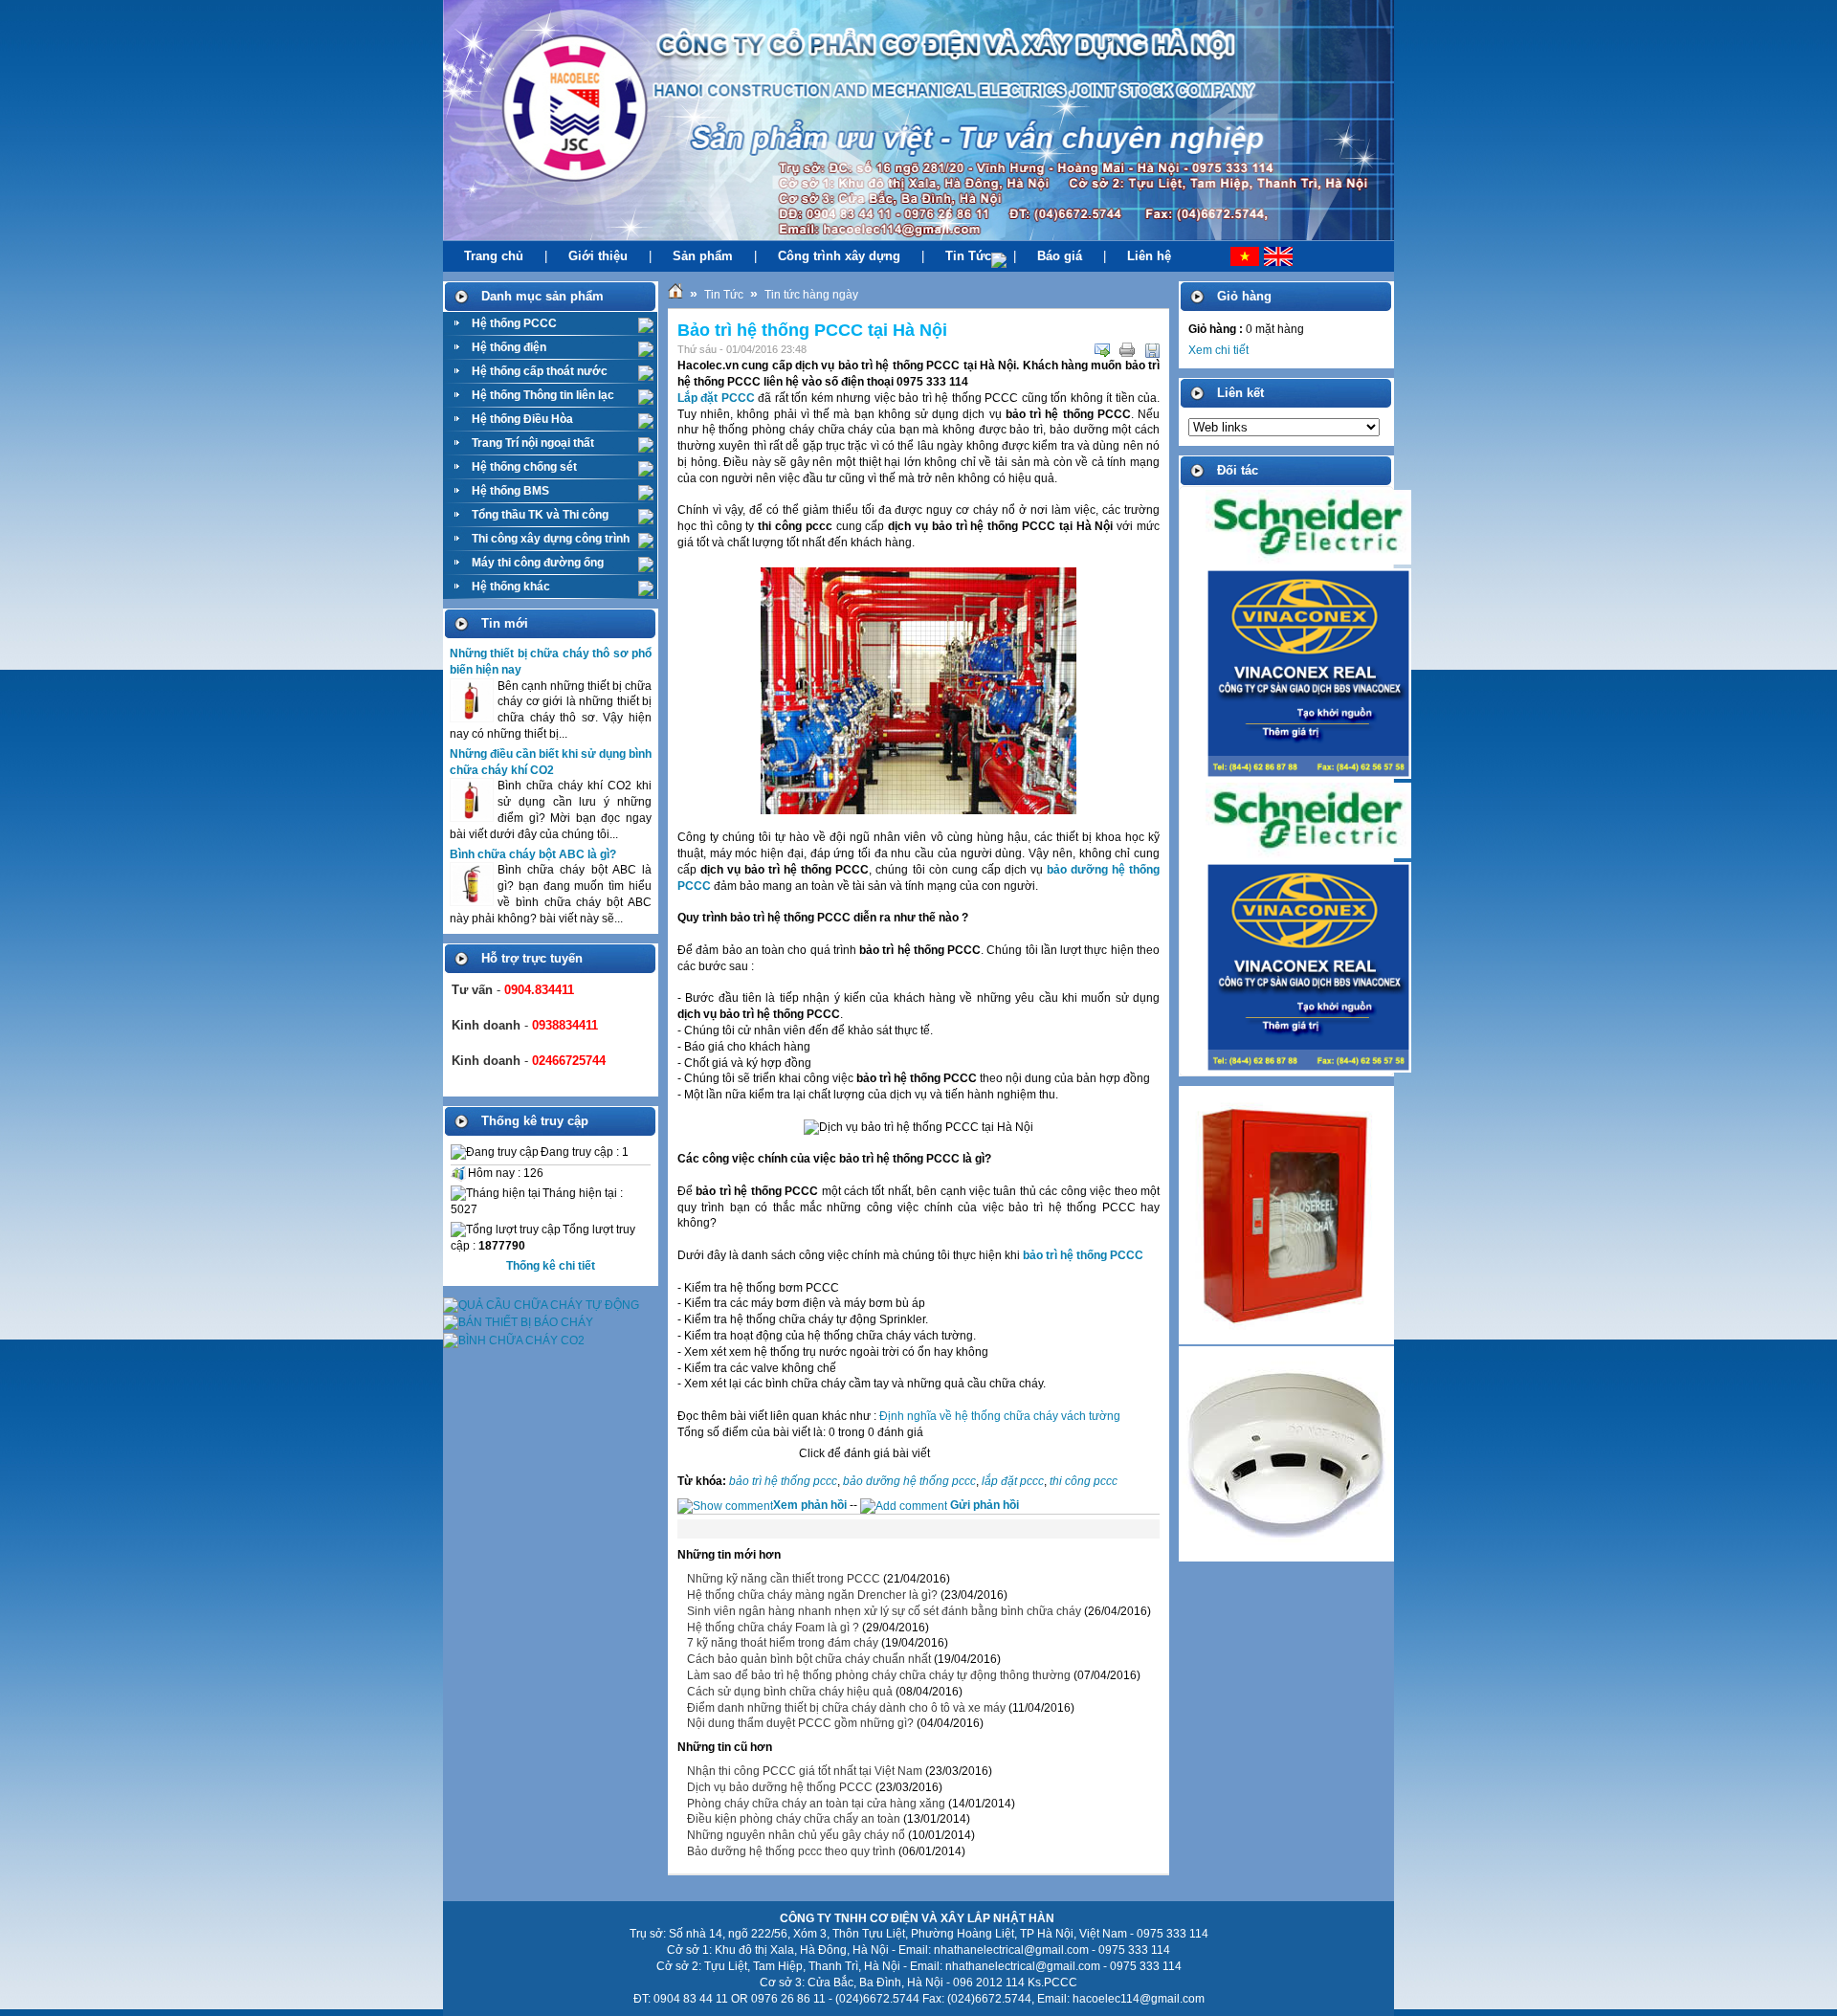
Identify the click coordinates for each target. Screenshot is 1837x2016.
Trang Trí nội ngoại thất (533, 443)
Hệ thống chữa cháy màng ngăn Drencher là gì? (812, 1595)
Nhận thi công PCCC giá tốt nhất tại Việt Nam (805, 1771)
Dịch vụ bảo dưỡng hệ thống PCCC (780, 1787)
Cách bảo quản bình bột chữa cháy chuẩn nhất (809, 1659)
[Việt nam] (1226, 256)
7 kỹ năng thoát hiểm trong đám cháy (783, 1643)
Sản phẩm (703, 256)
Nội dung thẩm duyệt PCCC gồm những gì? (800, 1723)
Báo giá (1060, 256)
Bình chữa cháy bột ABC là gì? (533, 854)
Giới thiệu (598, 256)
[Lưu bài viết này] (1152, 350)
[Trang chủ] (675, 295)
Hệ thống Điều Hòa (522, 419)
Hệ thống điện (509, 347)
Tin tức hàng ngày (811, 295)
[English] (1286, 256)
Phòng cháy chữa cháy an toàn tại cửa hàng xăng (816, 1804)
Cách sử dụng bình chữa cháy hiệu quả (790, 1692)
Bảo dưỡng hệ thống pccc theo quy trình (791, 1851)
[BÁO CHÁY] (1286, 1558)
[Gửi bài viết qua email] (1102, 350)
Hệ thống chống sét (524, 467)
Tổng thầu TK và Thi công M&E (540, 518)
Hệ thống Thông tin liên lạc (543, 395)
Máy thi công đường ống (538, 563)
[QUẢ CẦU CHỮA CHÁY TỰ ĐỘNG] (541, 1305)
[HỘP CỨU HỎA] (1286, 1340)
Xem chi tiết (1218, 350)
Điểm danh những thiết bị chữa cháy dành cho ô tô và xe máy (846, 1708)
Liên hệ (1149, 256)
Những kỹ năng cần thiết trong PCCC (784, 1579)
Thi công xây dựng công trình (551, 539)
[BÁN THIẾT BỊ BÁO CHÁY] (518, 1322)
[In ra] (1127, 350)
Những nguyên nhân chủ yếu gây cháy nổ (796, 1835)
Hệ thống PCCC (514, 323)
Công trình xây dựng (839, 256)
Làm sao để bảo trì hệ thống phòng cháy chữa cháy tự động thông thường (879, 1675)
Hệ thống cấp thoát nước (540, 371)
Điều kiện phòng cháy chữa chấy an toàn (794, 1819)
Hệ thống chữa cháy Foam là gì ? (773, 1628)
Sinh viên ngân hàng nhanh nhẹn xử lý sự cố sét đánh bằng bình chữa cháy (884, 1611)
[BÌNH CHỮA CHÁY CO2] (514, 1340)
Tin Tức (968, 256)
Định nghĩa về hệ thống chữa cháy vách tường (1000, 1416)
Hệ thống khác (511, 587)
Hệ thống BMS (510, 491)
